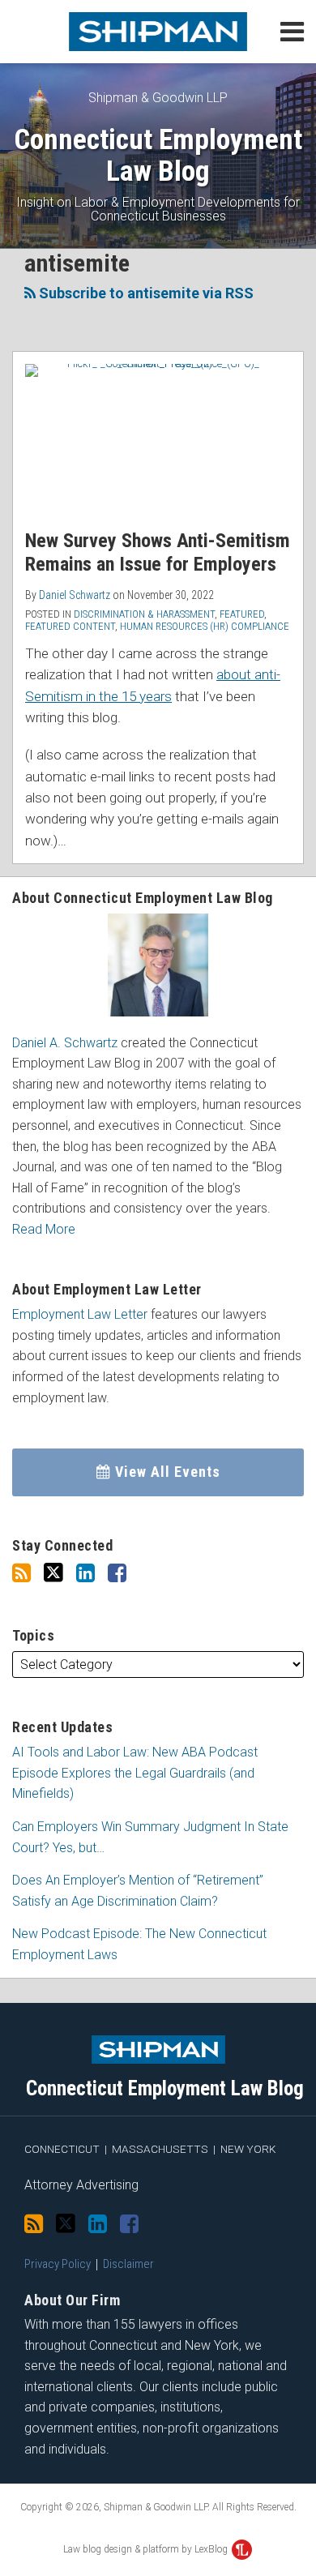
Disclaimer (128, 2264)
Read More (44, 1229)
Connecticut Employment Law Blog (158, 155)
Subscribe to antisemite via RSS (145, 293)
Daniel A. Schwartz (65, 1043)
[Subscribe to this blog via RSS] (21, 1573)
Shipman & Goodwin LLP (158, 98)
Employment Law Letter (80, 1314)
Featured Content (70, 626)
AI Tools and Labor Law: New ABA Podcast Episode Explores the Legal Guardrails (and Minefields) (135, 1773)
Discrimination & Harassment (144, 614)
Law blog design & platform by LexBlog (147, 2549)
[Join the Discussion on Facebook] (117, 1573)
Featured (242, 614)
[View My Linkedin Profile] (85, 1573)
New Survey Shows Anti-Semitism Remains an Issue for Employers (158, 552)
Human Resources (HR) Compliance (205, 626)
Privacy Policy (58, 2264)
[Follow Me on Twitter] (53, 1573)
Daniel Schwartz (75, 595)
